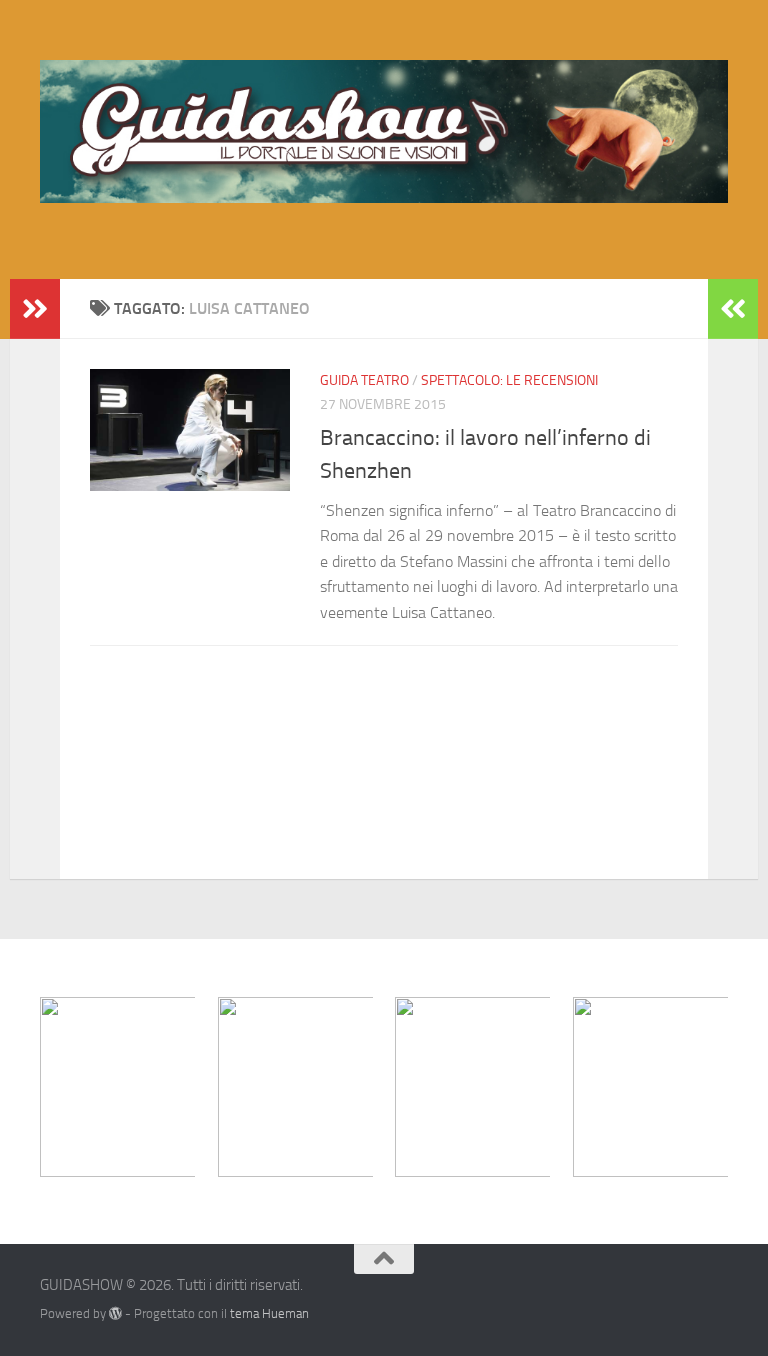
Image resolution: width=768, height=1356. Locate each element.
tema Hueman (269, 1313)
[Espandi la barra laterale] (35, 309)
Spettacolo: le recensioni (509, 380)
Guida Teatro (364, 380)
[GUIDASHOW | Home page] (384, 131)
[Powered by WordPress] (115, 1313)
